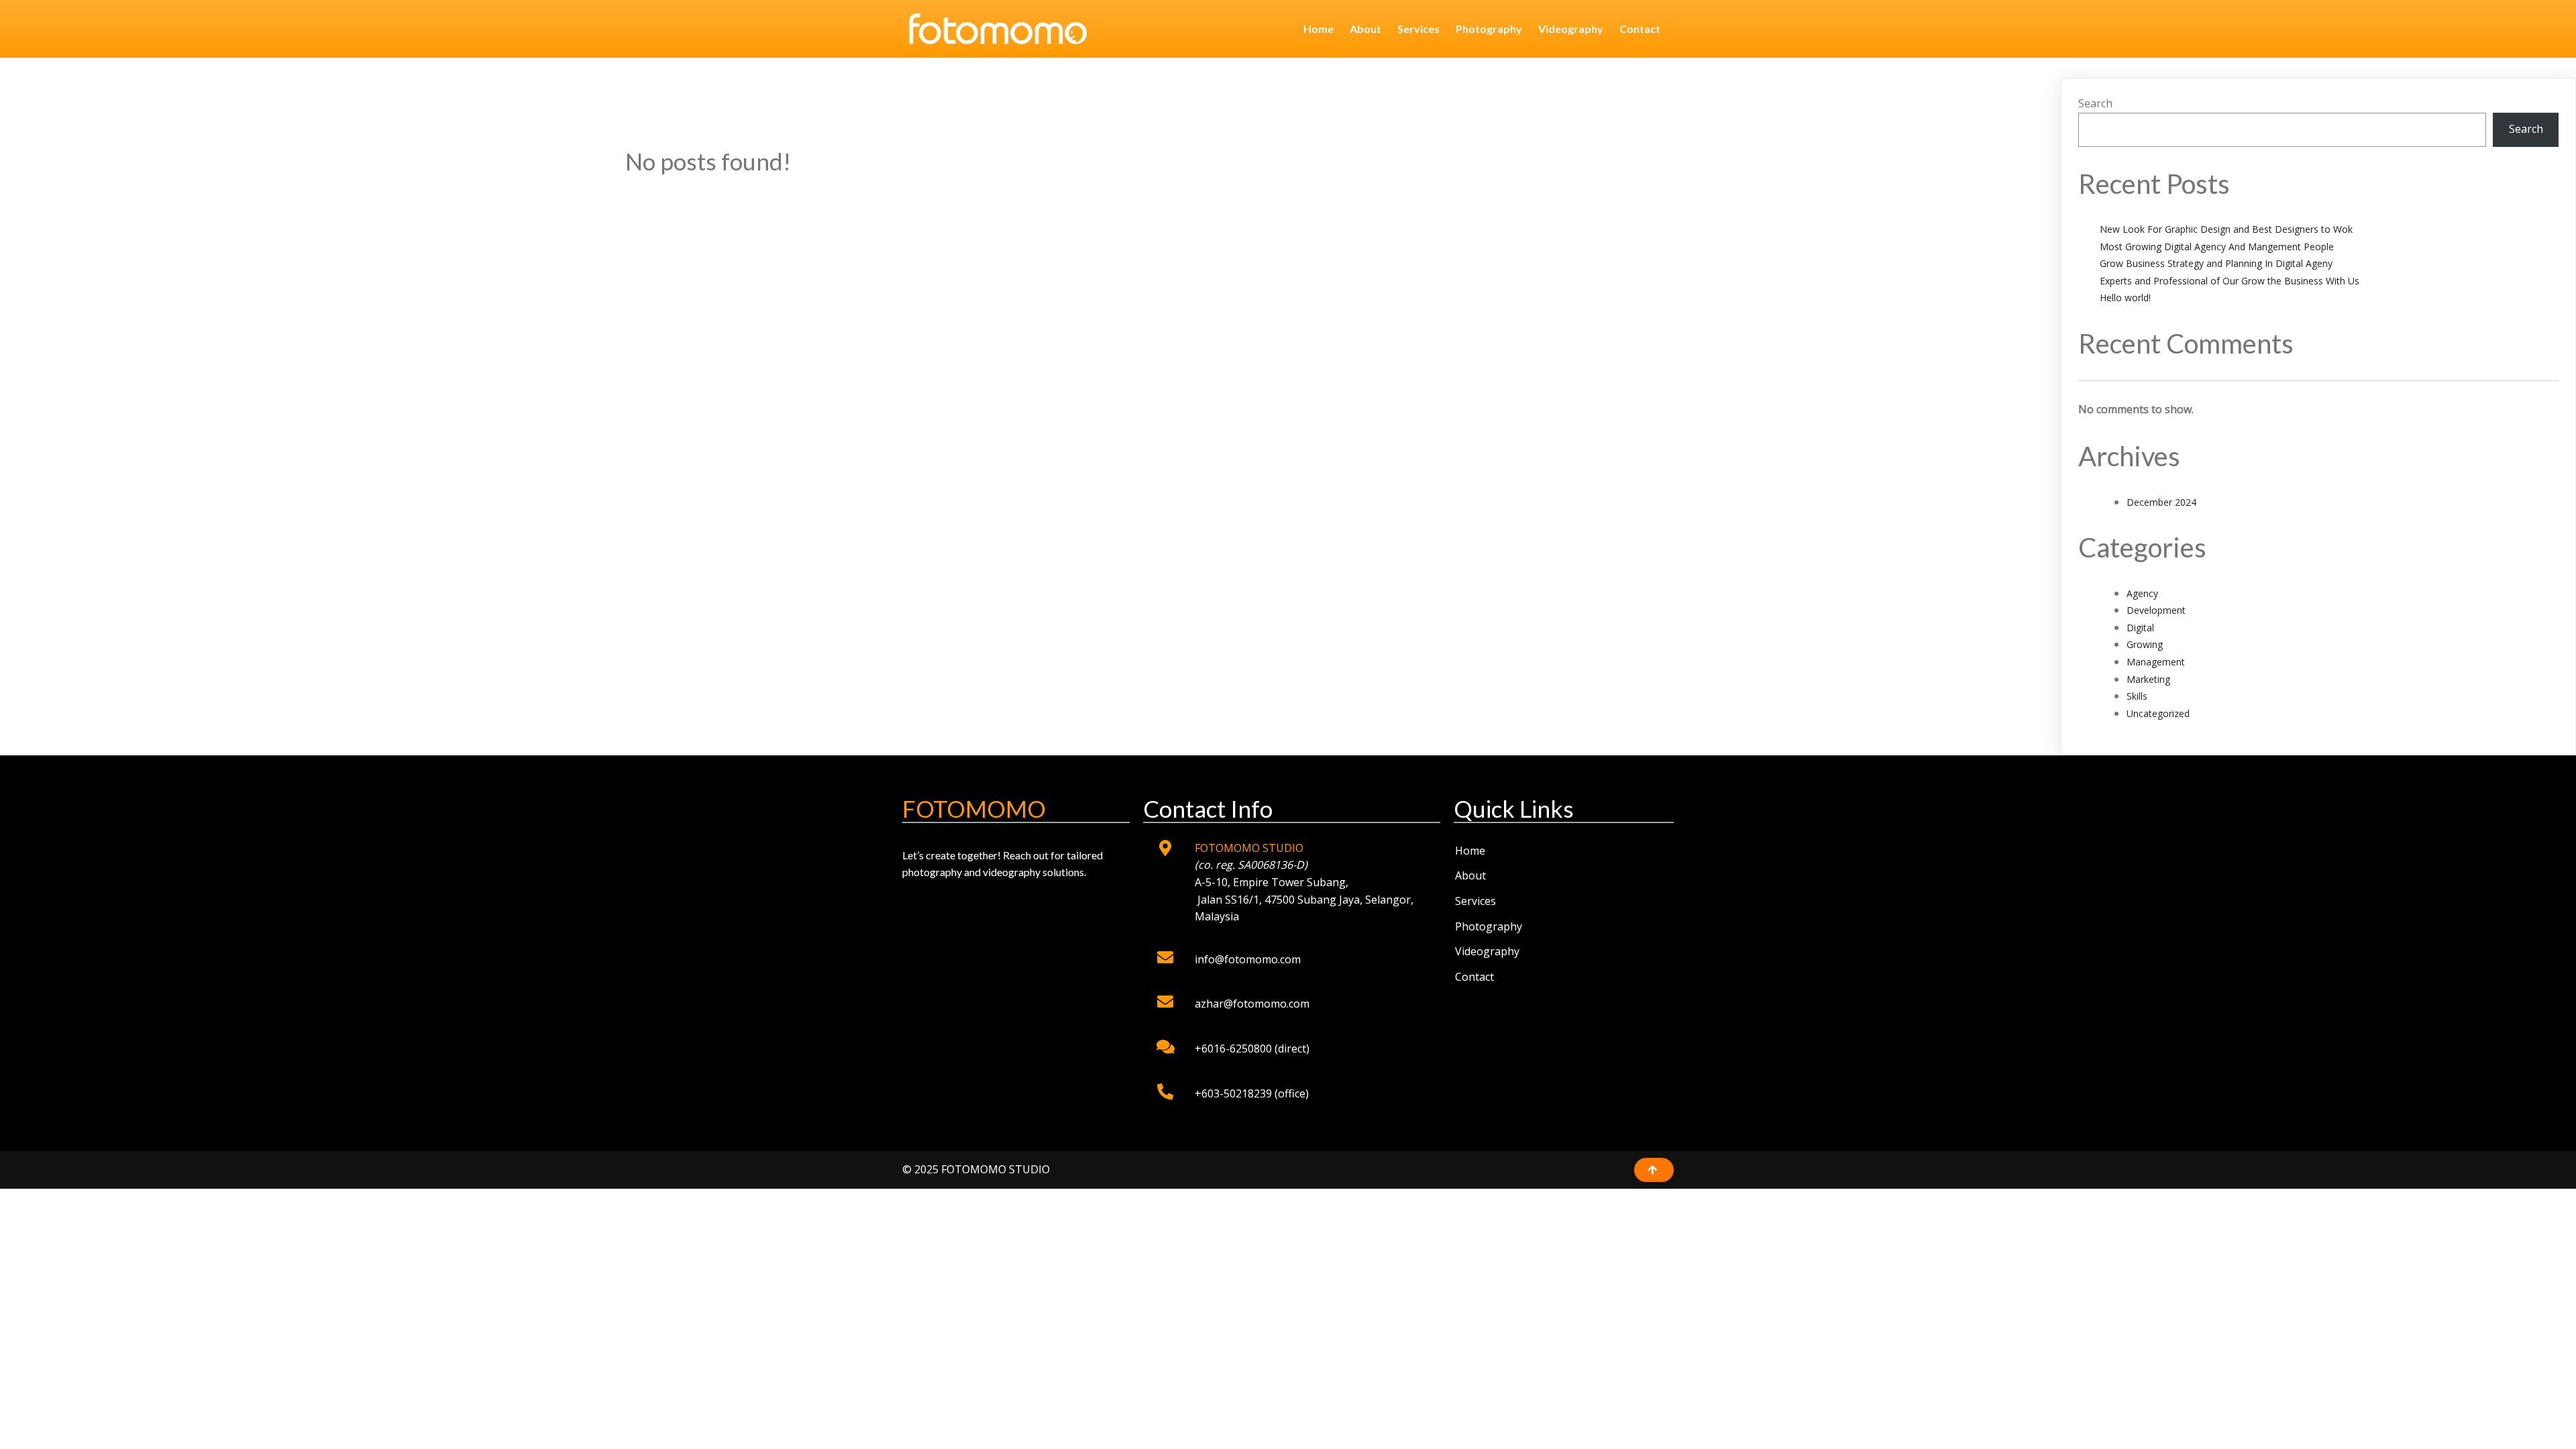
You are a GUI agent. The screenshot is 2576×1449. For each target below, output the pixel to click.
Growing (2145, 644)
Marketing (2148, 679)
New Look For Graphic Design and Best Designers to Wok (2226, 229)
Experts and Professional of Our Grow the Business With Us (2230, 281)
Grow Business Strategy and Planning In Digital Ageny (2216, 263)
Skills (2137, 696)
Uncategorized (2158, 713)
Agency (2142, 593)
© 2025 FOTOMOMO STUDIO (976, 1169)
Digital (2140, 628)
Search (2095, 103)
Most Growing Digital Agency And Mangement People (2217, 247)
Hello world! (2125, 298)
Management (2156, 662)
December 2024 (2161, 502)
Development (2156, 610)
